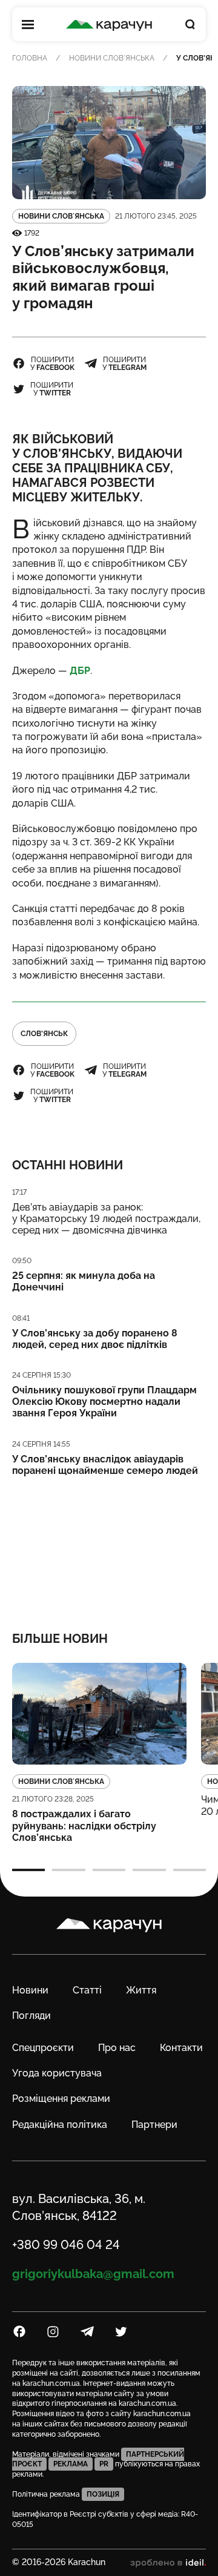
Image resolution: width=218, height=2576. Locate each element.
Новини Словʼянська (112, 58)
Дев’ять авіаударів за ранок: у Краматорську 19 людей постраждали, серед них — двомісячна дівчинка (106, 1219)
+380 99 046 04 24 (66, 2245)
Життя (141, 1990)
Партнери (154, 2125)
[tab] (28, 1870)
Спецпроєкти (43, 2048)
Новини (30, 1990)
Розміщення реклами (61, 2099)
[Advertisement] (109, 1546)
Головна (30, 58)
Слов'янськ (44, 1034)
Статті (87, 1990)
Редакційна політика (60, 2125)
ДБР (80, 671)
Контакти (181, 2048)
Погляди (31, 2016)
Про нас (117, 2048)
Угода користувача (57, 2073)
